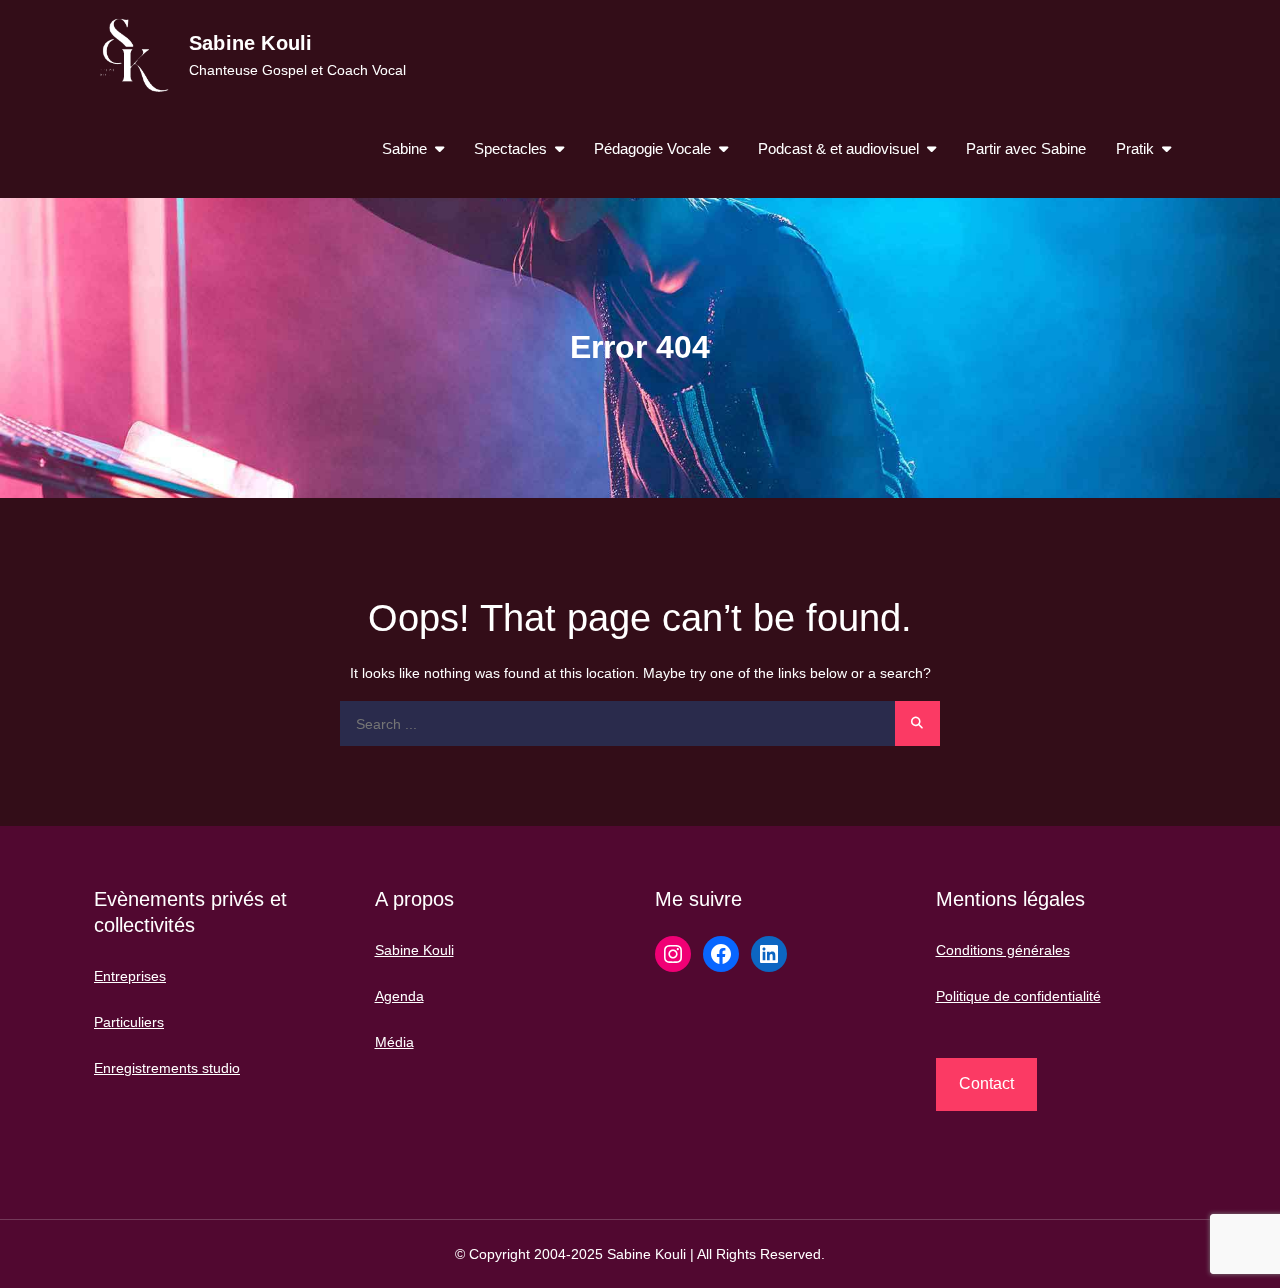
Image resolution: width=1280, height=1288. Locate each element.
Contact (986, 1083)
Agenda (399, 996)
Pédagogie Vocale (652, 148)
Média (394, 1042)
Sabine (404, 148)
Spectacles (510, 148)
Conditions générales (1003, 950)
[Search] (917, 723)
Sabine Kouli (250, 43)
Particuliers (129, 1022)
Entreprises (130, 976)
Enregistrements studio (167, 1068)
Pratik (1135, 148)
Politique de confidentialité (1018, 996)
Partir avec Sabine (1026, 148)
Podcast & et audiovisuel (838, 148)
